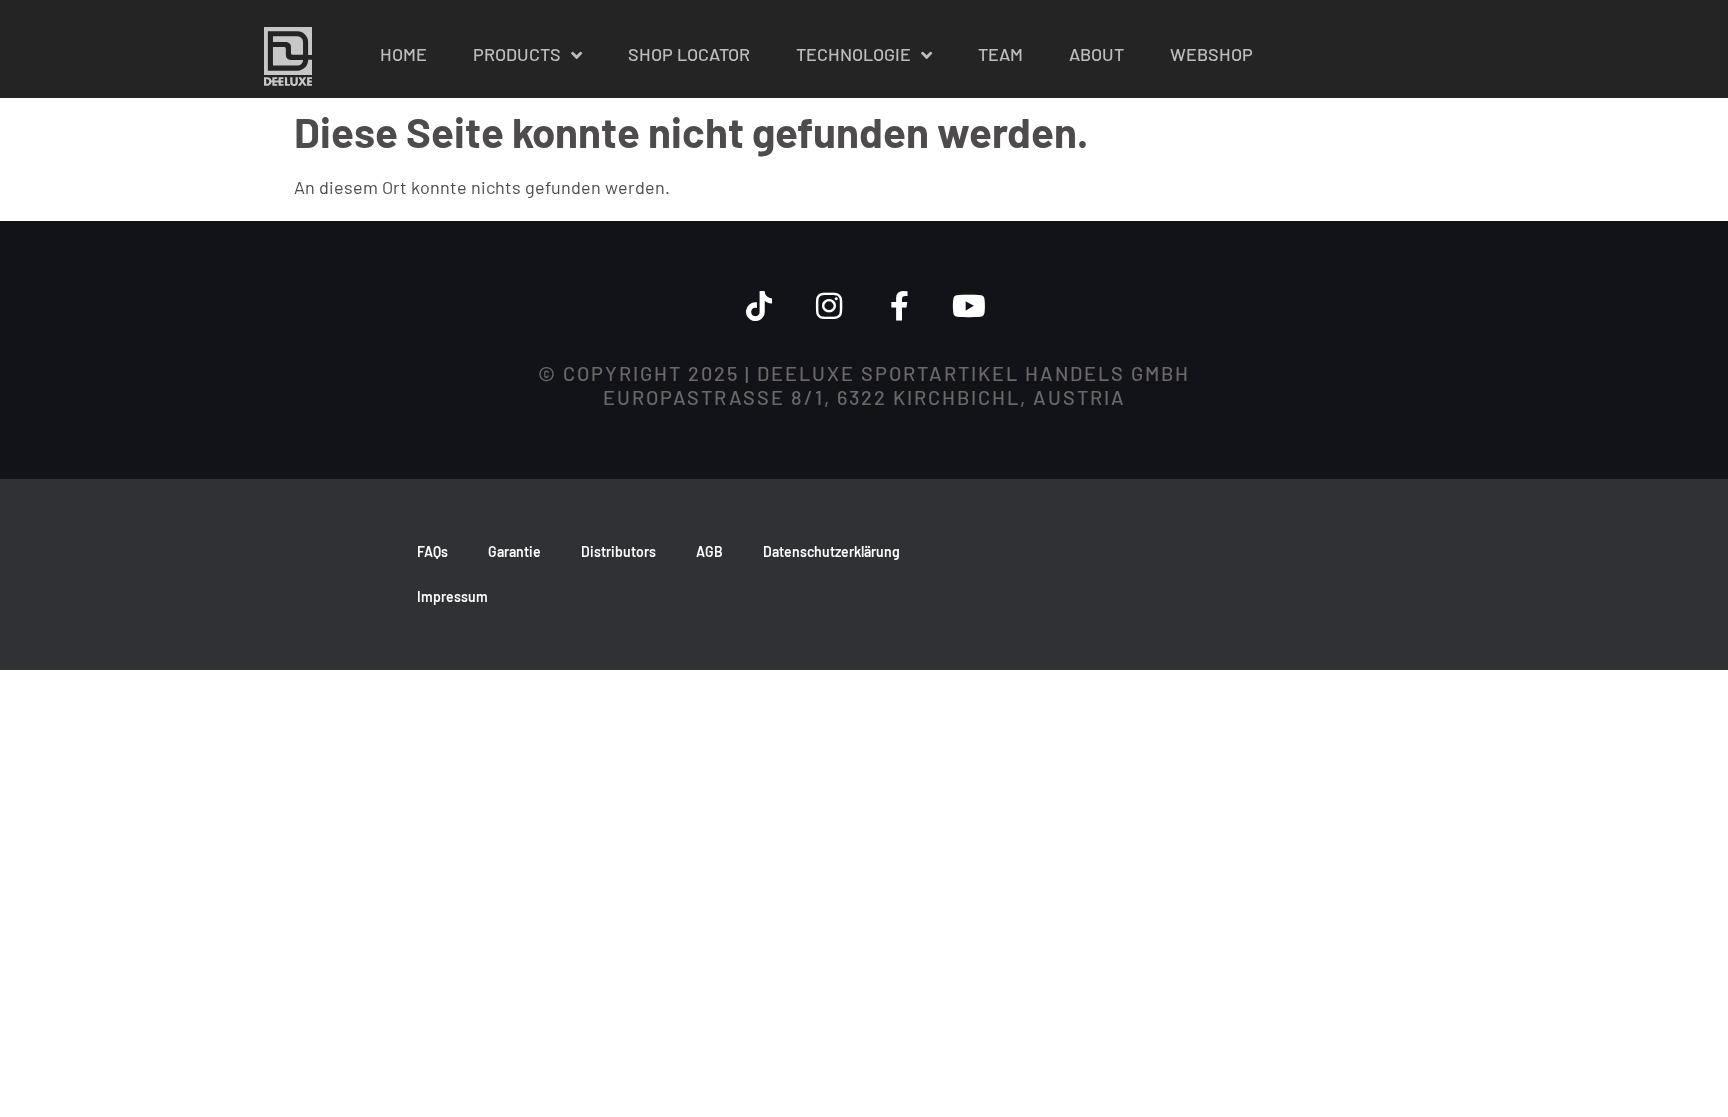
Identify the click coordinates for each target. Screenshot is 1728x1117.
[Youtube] (969, 306)
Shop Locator (689, 54)
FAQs (432, 551)
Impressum (452, 596)
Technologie (853, 54)
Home (403, 54)
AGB (709, 551)
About (1096, 54)
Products (517, 54)
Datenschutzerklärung (831, 551)
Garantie (514, 551)
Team (1000, 54)
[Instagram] (829, 306)
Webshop (1211, 54)
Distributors (618, 551)
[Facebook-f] (899, 306)
